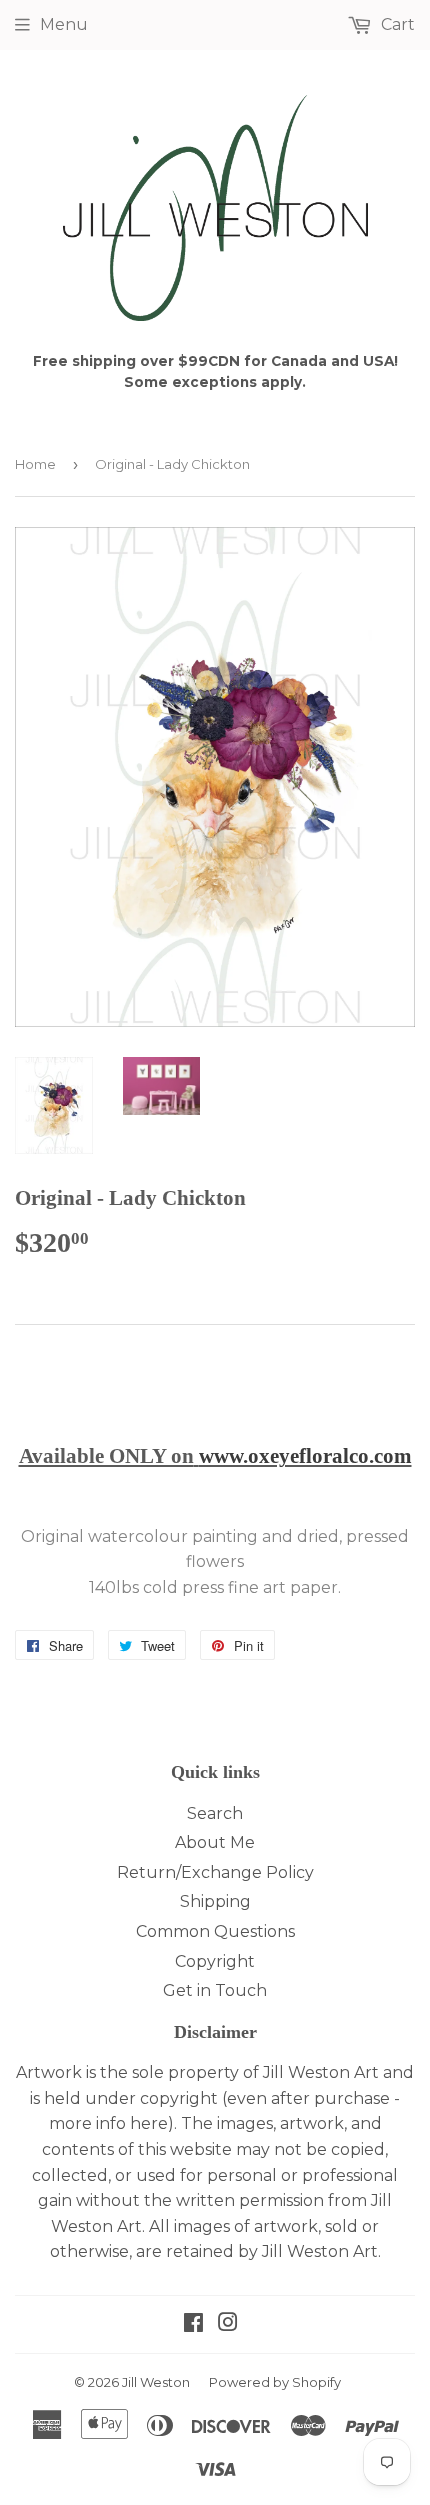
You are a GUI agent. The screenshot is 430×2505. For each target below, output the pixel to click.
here (149, 2123)
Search (215, 1813)
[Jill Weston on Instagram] (228, 2324)
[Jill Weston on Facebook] (193, 2324)
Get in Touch (215, 1990)
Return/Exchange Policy (215, 1872)
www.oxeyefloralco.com (305, 1456)
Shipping (215, 1901)
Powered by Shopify (275, 2382)
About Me (215, 1842)
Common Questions (215, 1931)
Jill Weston (156, 2382)
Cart (396, 24)
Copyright (215, 1961)
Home (35, 464)
